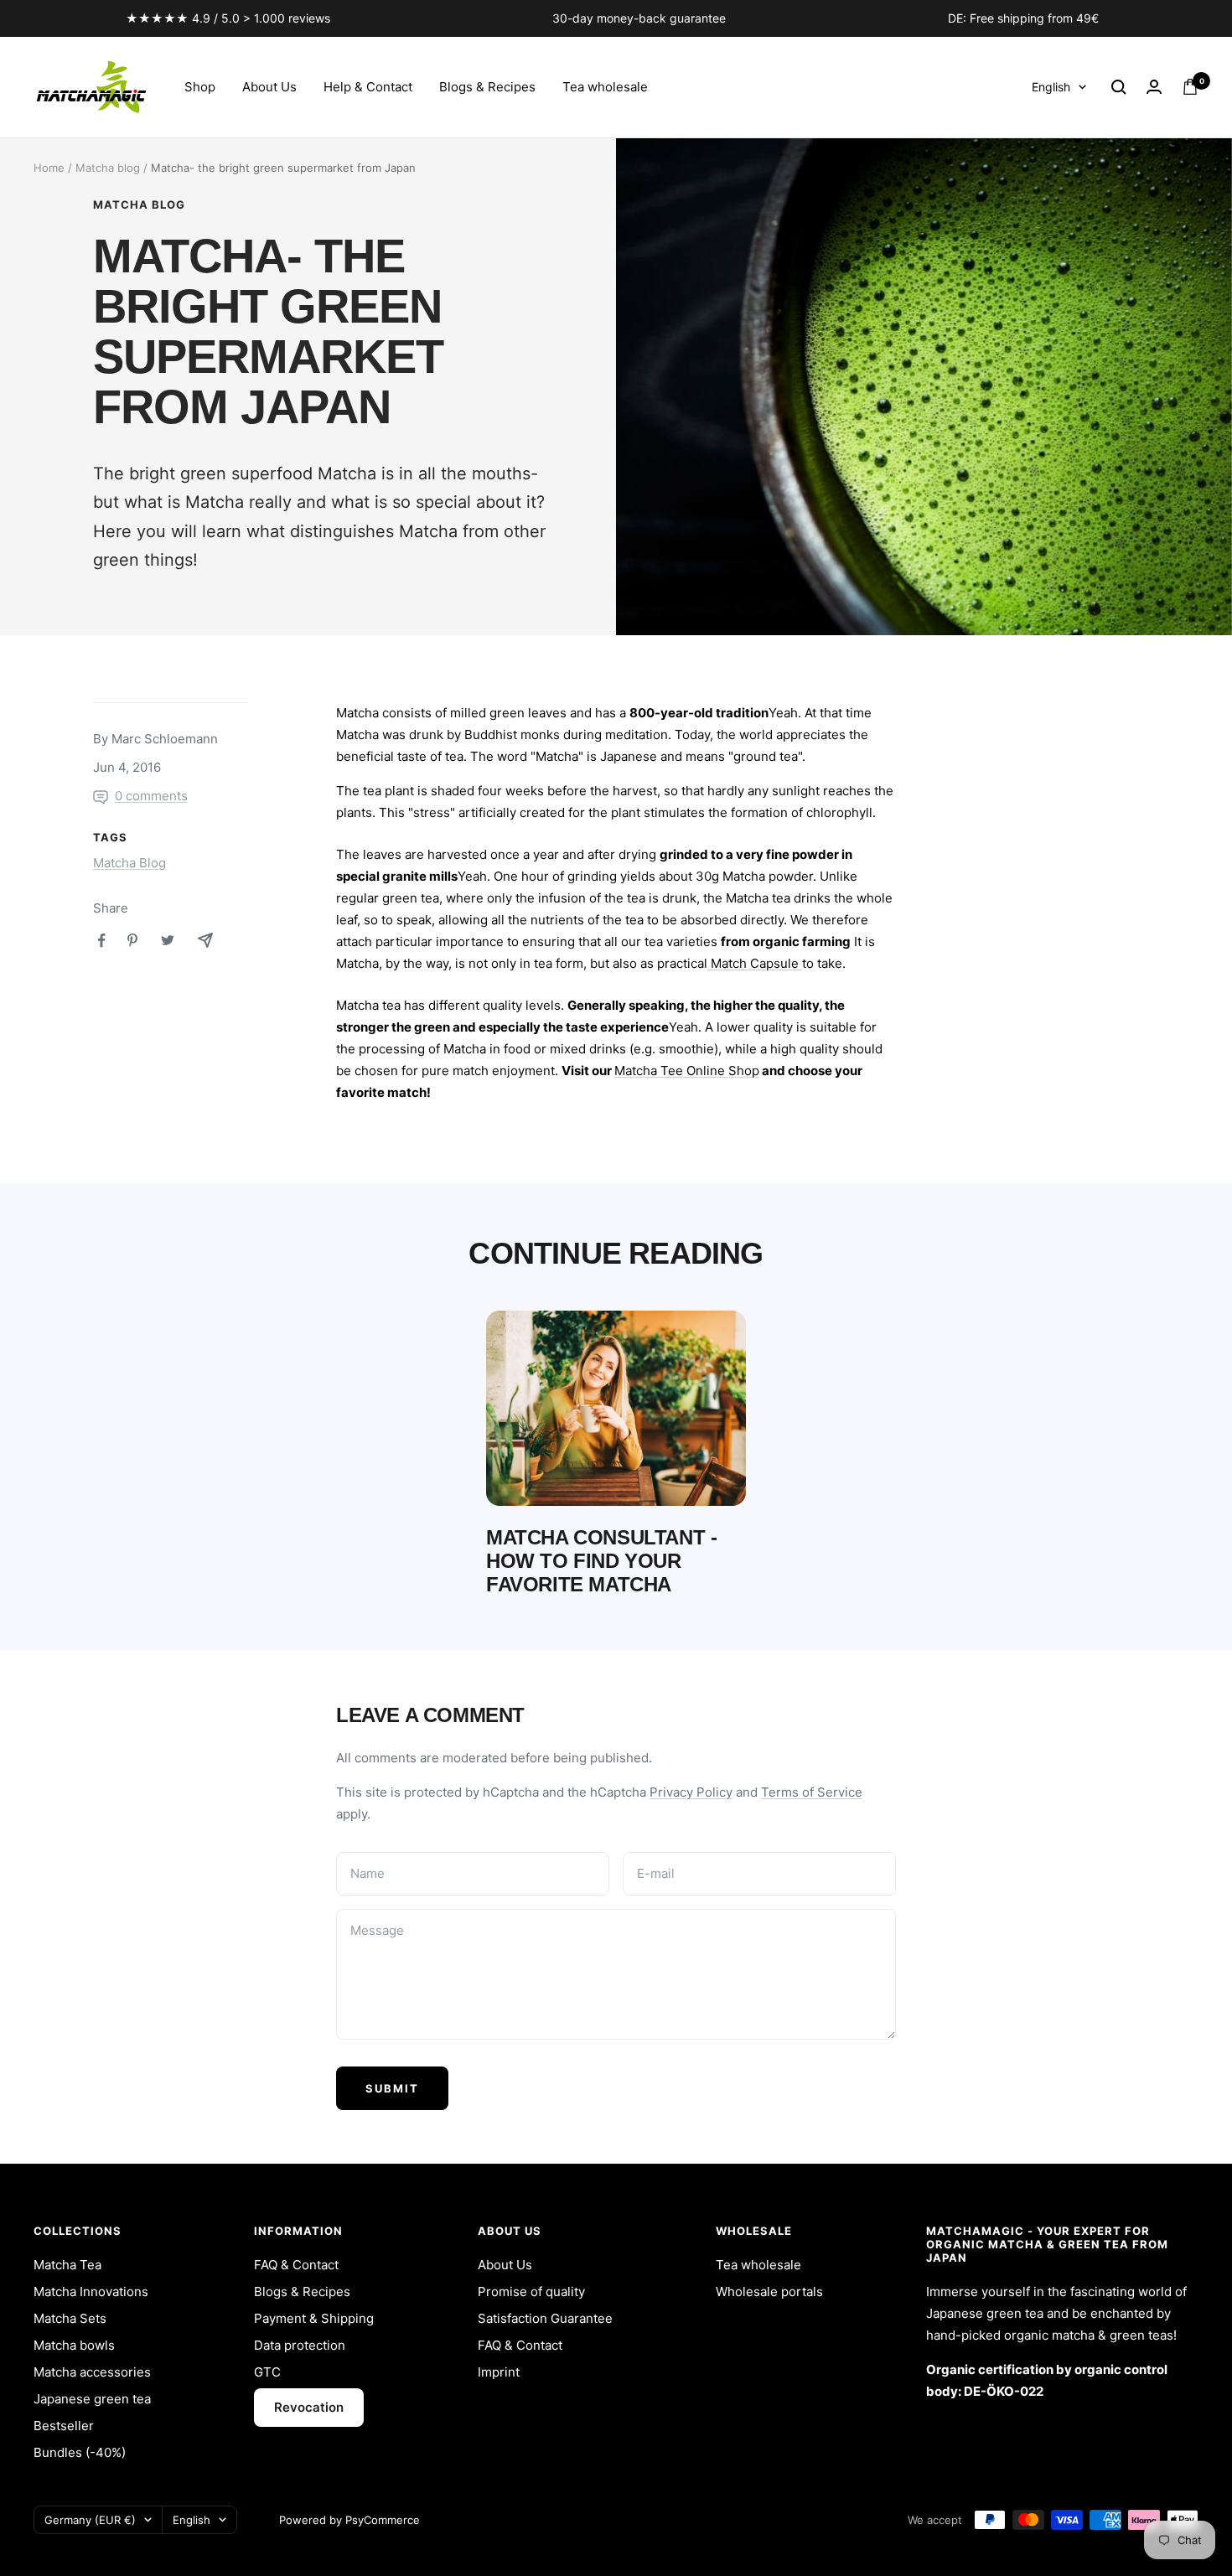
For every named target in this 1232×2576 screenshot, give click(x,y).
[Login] (1154, 87)
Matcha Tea (67, 2265)
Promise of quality (531, 2292)
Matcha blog (108, 168)
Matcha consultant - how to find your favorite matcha (601, 1561)
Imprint (499, 2372)
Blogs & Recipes (487, 87)
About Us (269, 87)
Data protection (300, 2345)
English (1051, 87)
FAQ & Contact (296, 2265)
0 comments (151, 796)
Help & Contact (368, 87)
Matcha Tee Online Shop (687, 1071)
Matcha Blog (139, 204)
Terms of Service (812, 1792)
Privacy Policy (691, 1792)
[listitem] (102, 941)
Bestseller (64, 2426)
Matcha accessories (92, 2372)
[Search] (1119, 87)
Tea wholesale (605, 87)
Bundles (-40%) (80, 2452)
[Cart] (1190, 87)
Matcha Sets (70, 2318)
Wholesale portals (769, 2292)
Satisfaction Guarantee (545, 2318)
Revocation (309, 2407)
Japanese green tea (92, 2399)
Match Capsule (755, 963)
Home (49, 168)
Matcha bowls (74, 2345)
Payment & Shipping (314, 2318)
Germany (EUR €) (90, 2520)
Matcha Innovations (91, 2292)
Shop (200, 87)
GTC (267, 2372)
